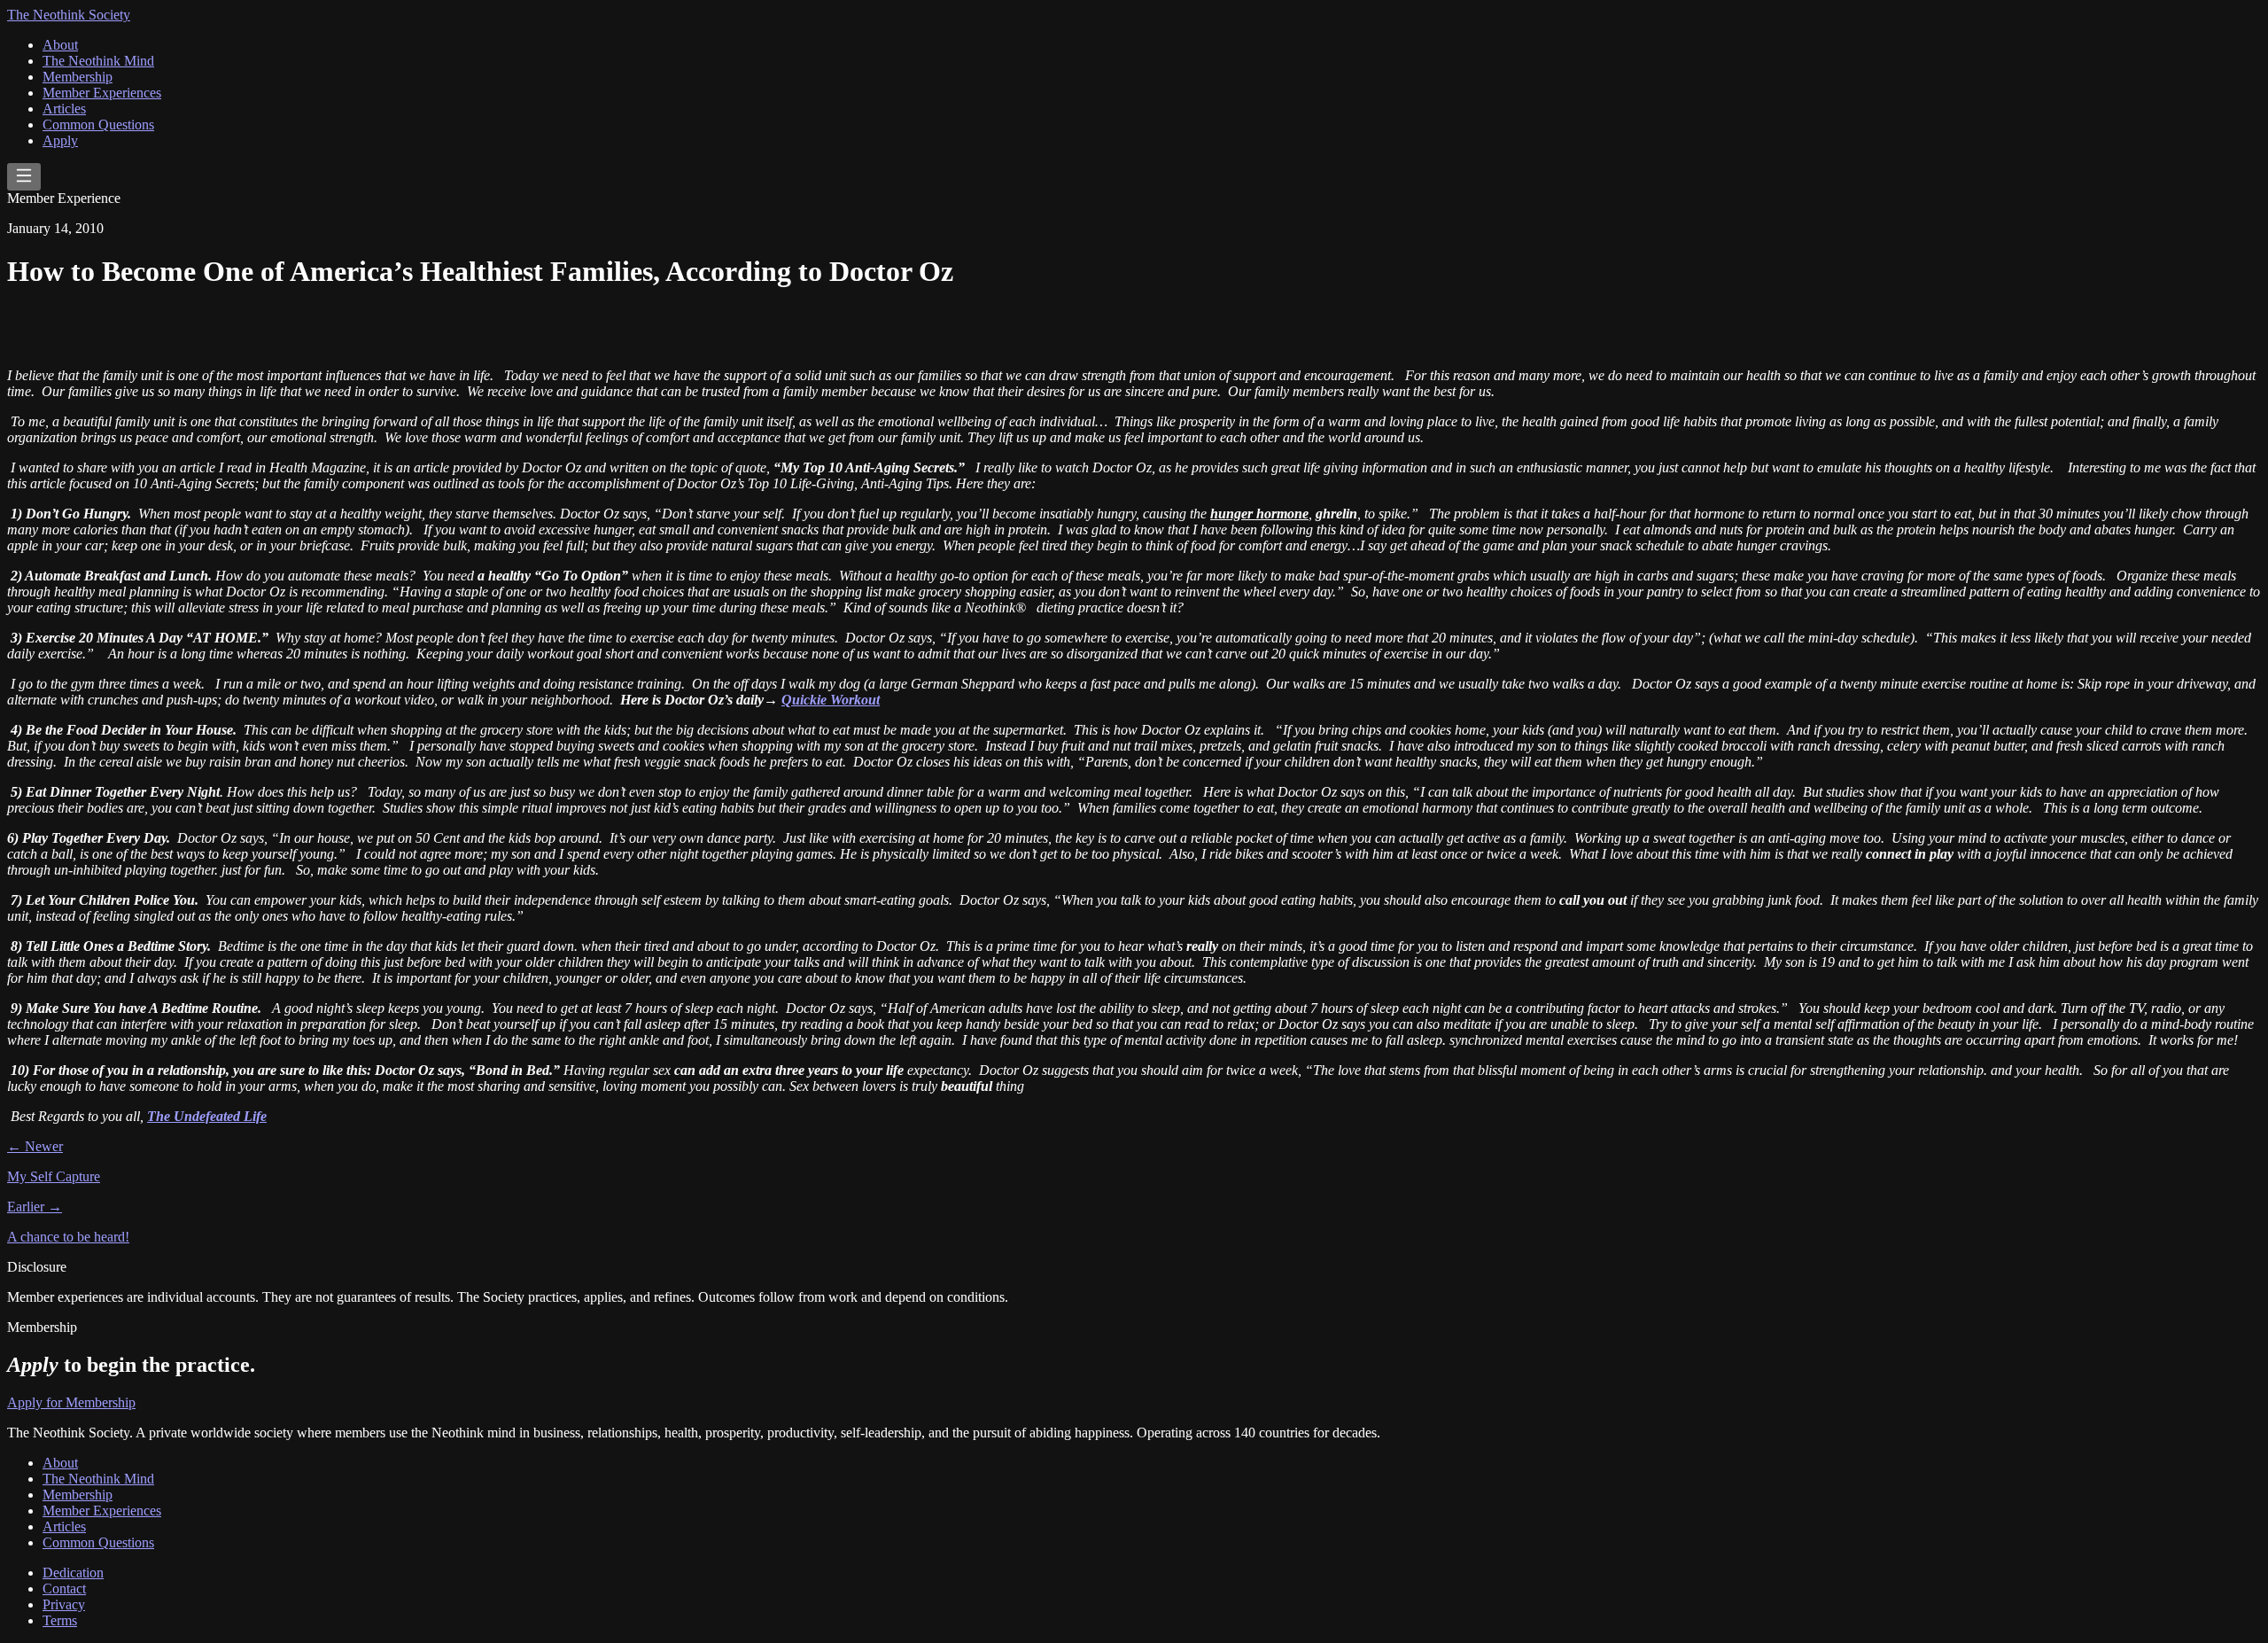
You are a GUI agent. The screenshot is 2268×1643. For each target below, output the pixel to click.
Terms (60, 1620)
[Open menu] (24, 177)
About (60, 45)
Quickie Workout (831, 700)
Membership (78, 77)
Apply (60, 140)
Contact (64, 1588)
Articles (64, 109)
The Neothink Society (69, 15)
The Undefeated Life (207, 1116)
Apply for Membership (71, 1402)
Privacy (64, 1604)
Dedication (73, 1573)
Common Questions (98, 125)
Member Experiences (102, 93)
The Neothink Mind (98, 61)
